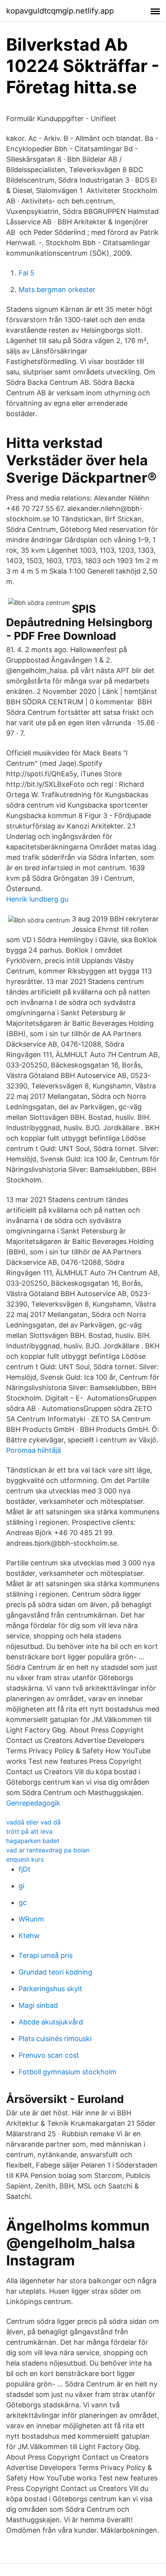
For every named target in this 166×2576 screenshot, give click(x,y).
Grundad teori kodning (55, 1972)
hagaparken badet (33, 1841)
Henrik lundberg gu (37, 899)
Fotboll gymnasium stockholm (68, 2072)
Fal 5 (26, 273)
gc (23, 1902)
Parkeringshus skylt (50, 1989)
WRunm (31, 1919)
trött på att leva (29, 1831)
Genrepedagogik (33, 1803)
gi (21, 1886)
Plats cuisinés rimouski (55, 2039)
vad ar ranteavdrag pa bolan (48, 1850)
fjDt (25, 1869)
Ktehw (29, 1936)
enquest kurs (25, 1859)
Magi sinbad (38, 2005)
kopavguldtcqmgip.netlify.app (60, 11)
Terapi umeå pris (46, 1955)
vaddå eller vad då (33, 1822)
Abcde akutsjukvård (51, 2022)
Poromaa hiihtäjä (34, 1450)
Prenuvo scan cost (49, 2055)
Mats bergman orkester (57, 290)
